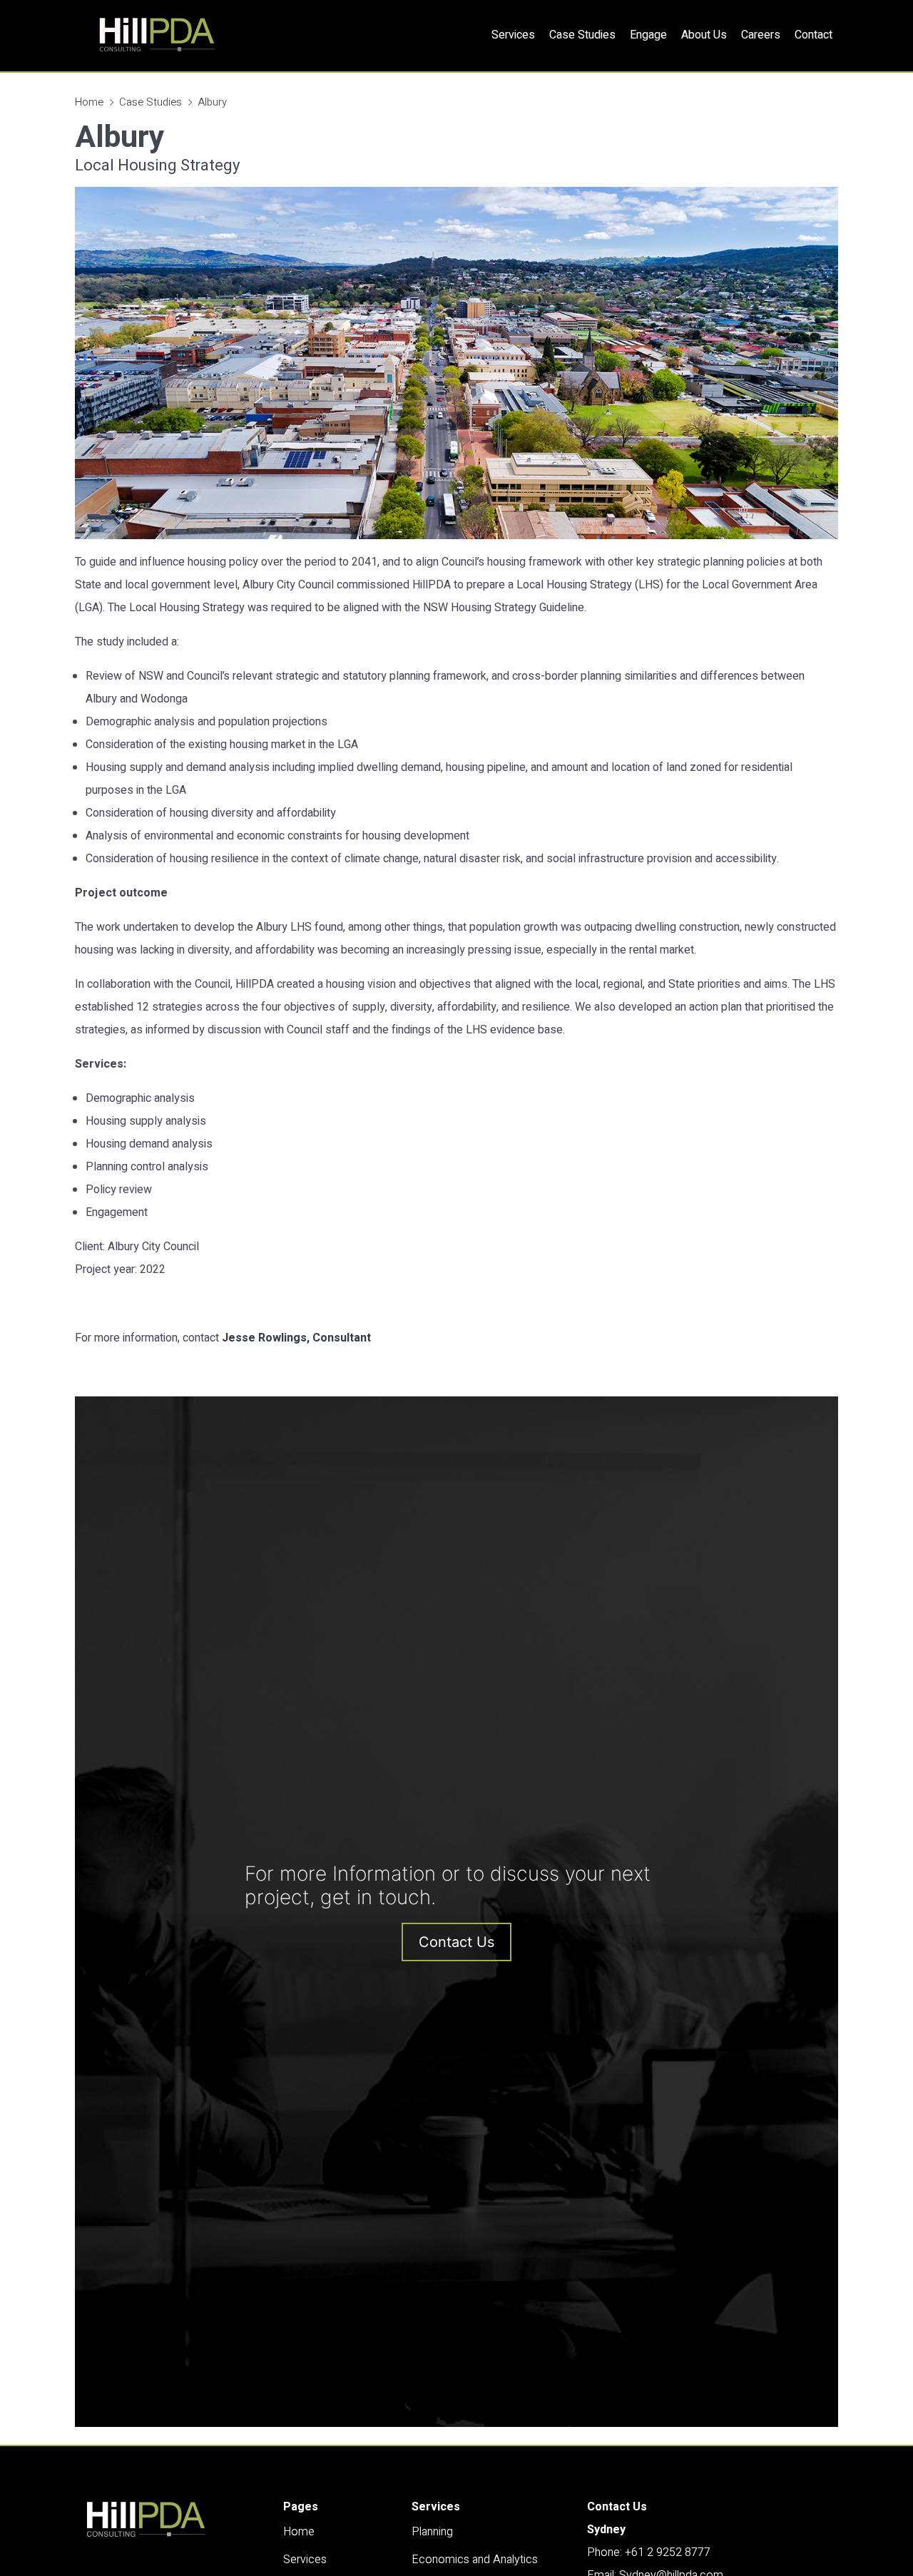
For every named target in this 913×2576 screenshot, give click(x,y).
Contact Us (456, 1942)
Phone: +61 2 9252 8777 (649, 2552)
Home (89, 102)
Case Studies (151, 102)
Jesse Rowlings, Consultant (296, 1338)
